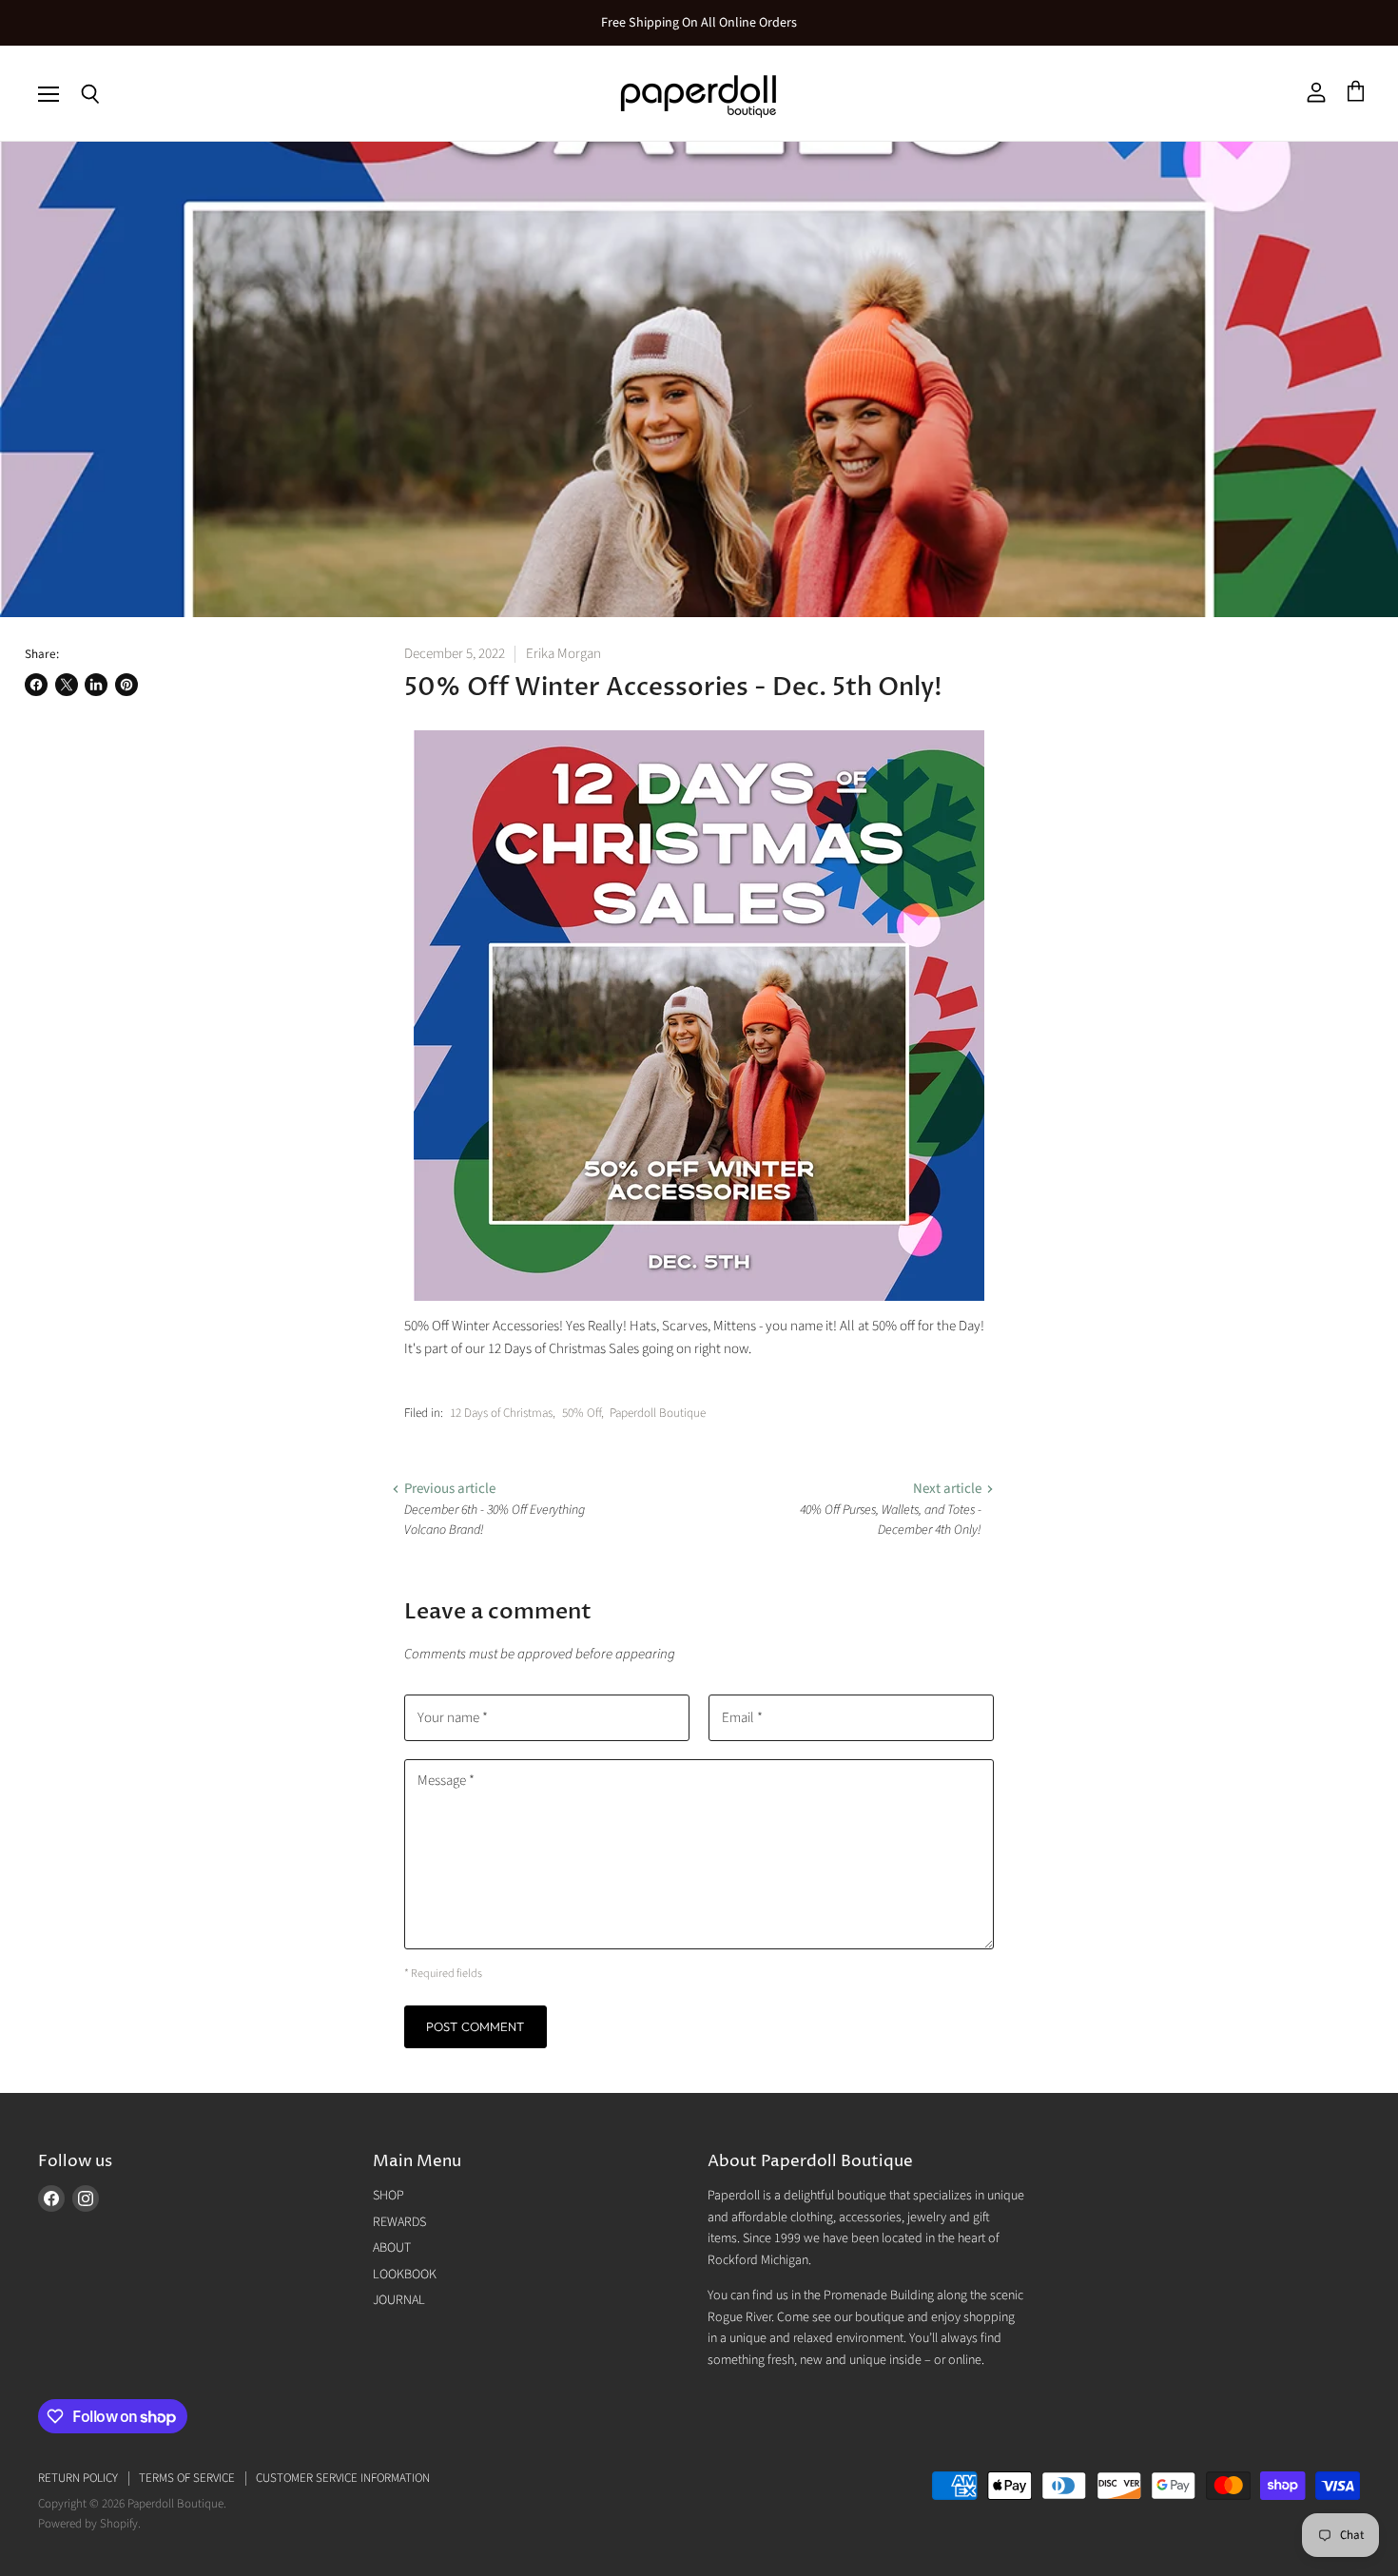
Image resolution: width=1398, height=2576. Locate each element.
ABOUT (392, 2248)
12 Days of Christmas (501, 1413)
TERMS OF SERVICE (187, 2478)
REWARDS (399, 2222)
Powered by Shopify (88, 2524)
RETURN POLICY (78, 2478)
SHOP (388, 2196)
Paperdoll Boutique (658, 1413)
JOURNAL (399, 2300)
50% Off (582, 1413)
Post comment (476, 2026)
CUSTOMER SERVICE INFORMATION (343, 2478)
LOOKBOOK (405, 2275)
